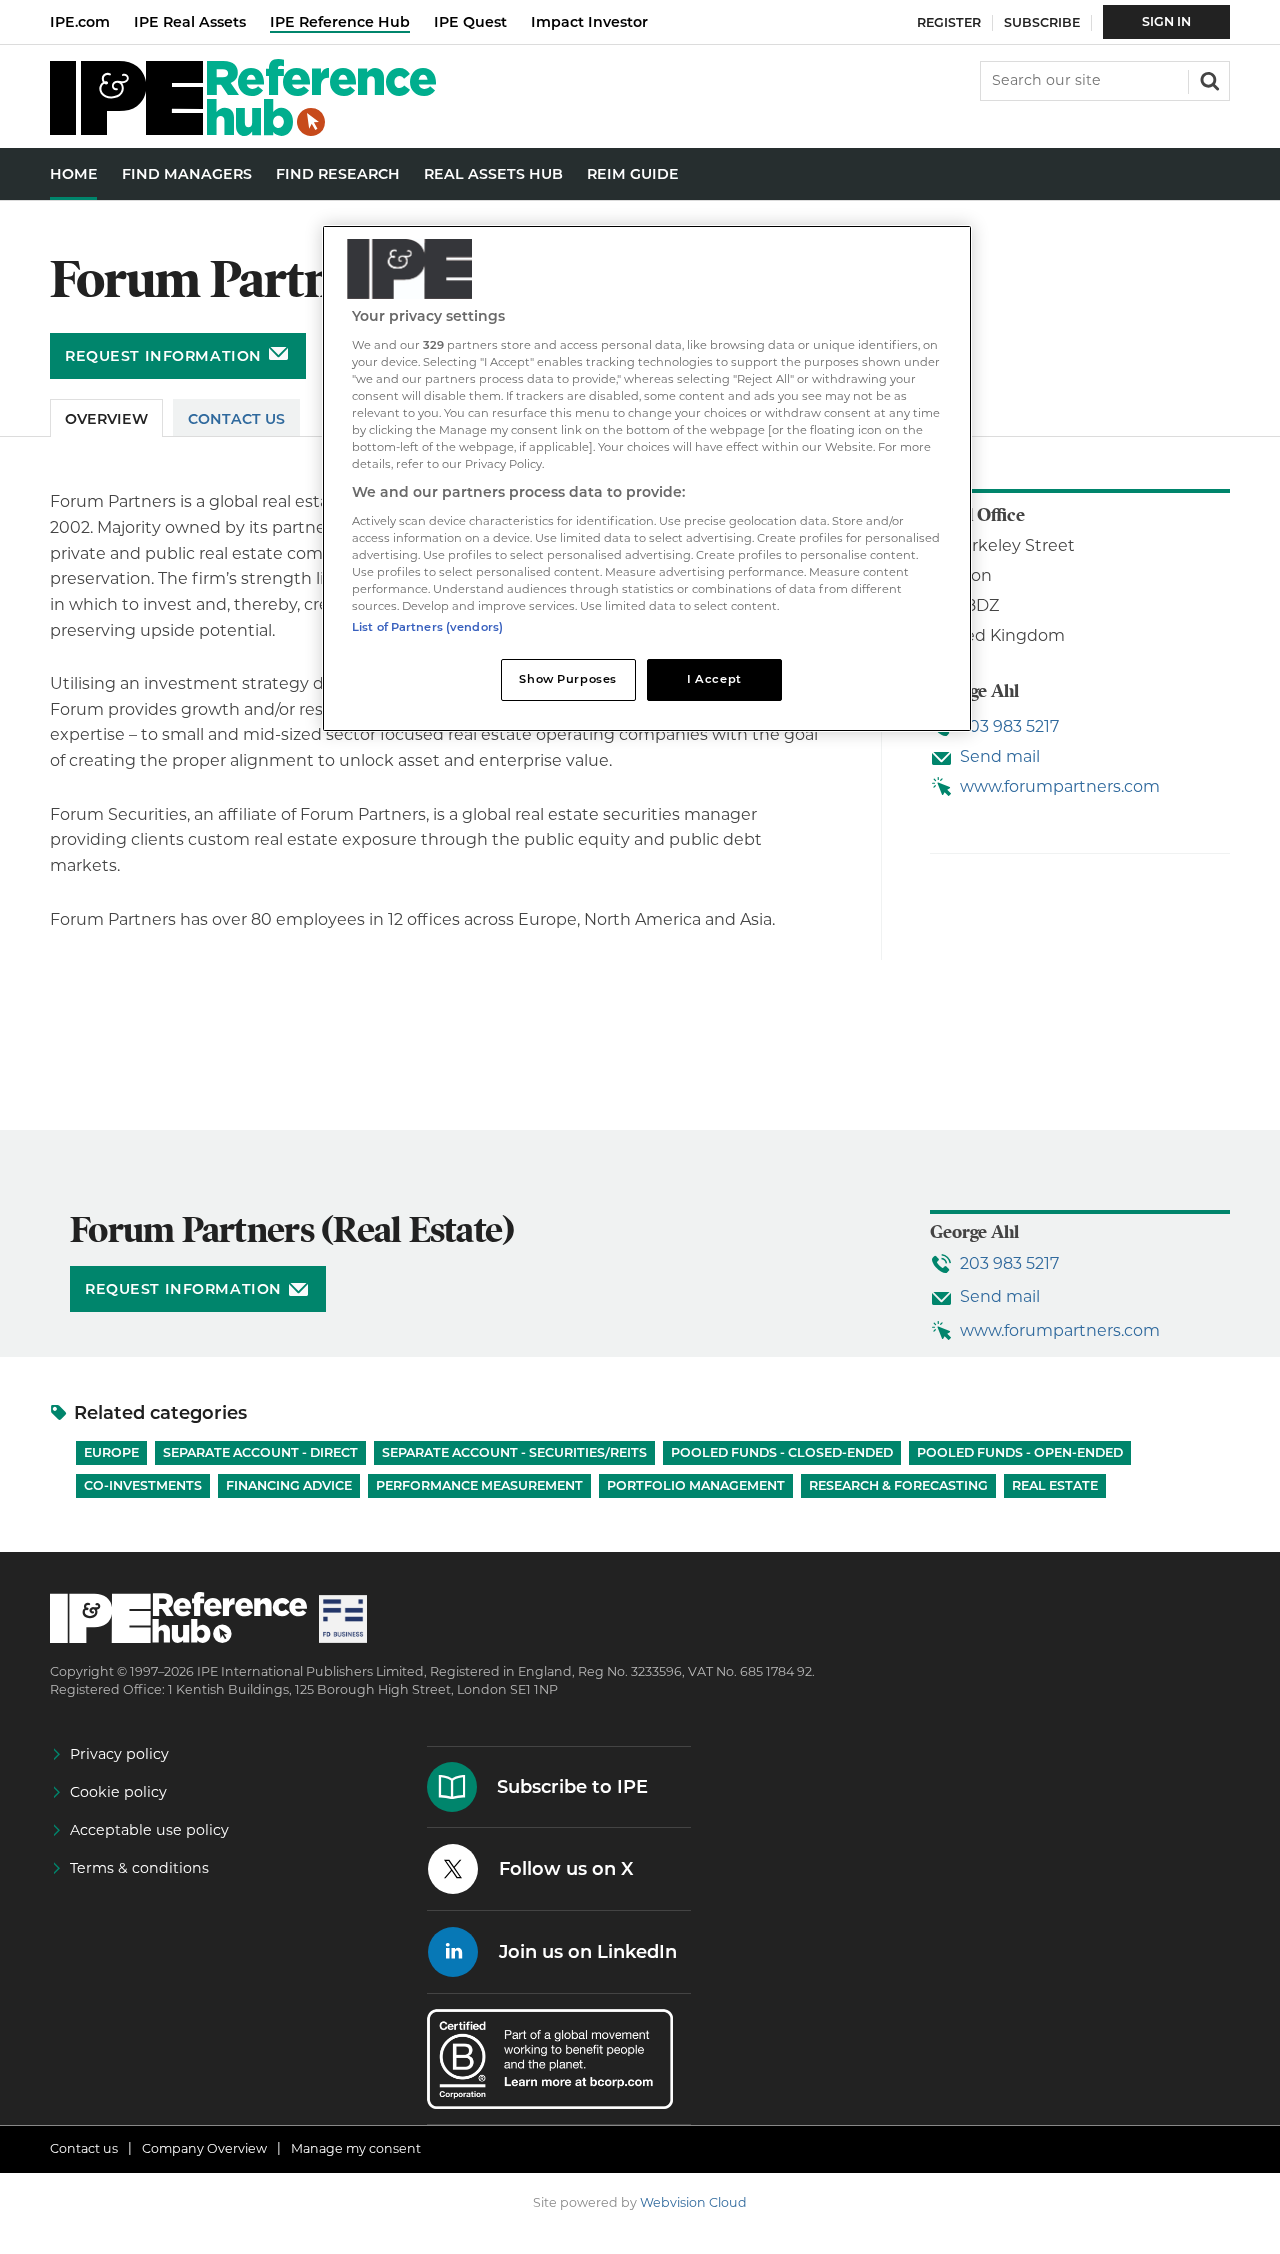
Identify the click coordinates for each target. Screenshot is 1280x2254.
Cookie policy (118, 1792)
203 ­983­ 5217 (1009, 726)
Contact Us (236, 419)
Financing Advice (289, 1485)
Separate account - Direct (260, 1452)
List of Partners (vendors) (427, 627)
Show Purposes (567, 679)
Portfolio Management (696, 1485)
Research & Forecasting (898, 1485)
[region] (647, 478)
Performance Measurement (479, 1485)
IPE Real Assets (190, 22)
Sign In (1166, 21)
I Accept (714, 679)
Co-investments (143, 1485)
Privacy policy (119, 1754)
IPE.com (80, 22)
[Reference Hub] (243, 130)
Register (949, 22)
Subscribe (1042, 22)
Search (1208, 79)
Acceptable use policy (149, 1830)
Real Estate (1055, 1485)
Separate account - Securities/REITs (514, 1452)
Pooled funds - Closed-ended (782, 1452)
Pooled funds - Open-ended (1020, 1452)
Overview (106, 419)
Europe (111, 1452)
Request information (163, 356)
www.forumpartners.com (1060, 786)
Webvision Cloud (693, 2202)
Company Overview (204, 2148)
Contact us (84, 2148)
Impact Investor (589, 22)
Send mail (1000, 756)
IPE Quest (470, 22)
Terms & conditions (139, 1868)
